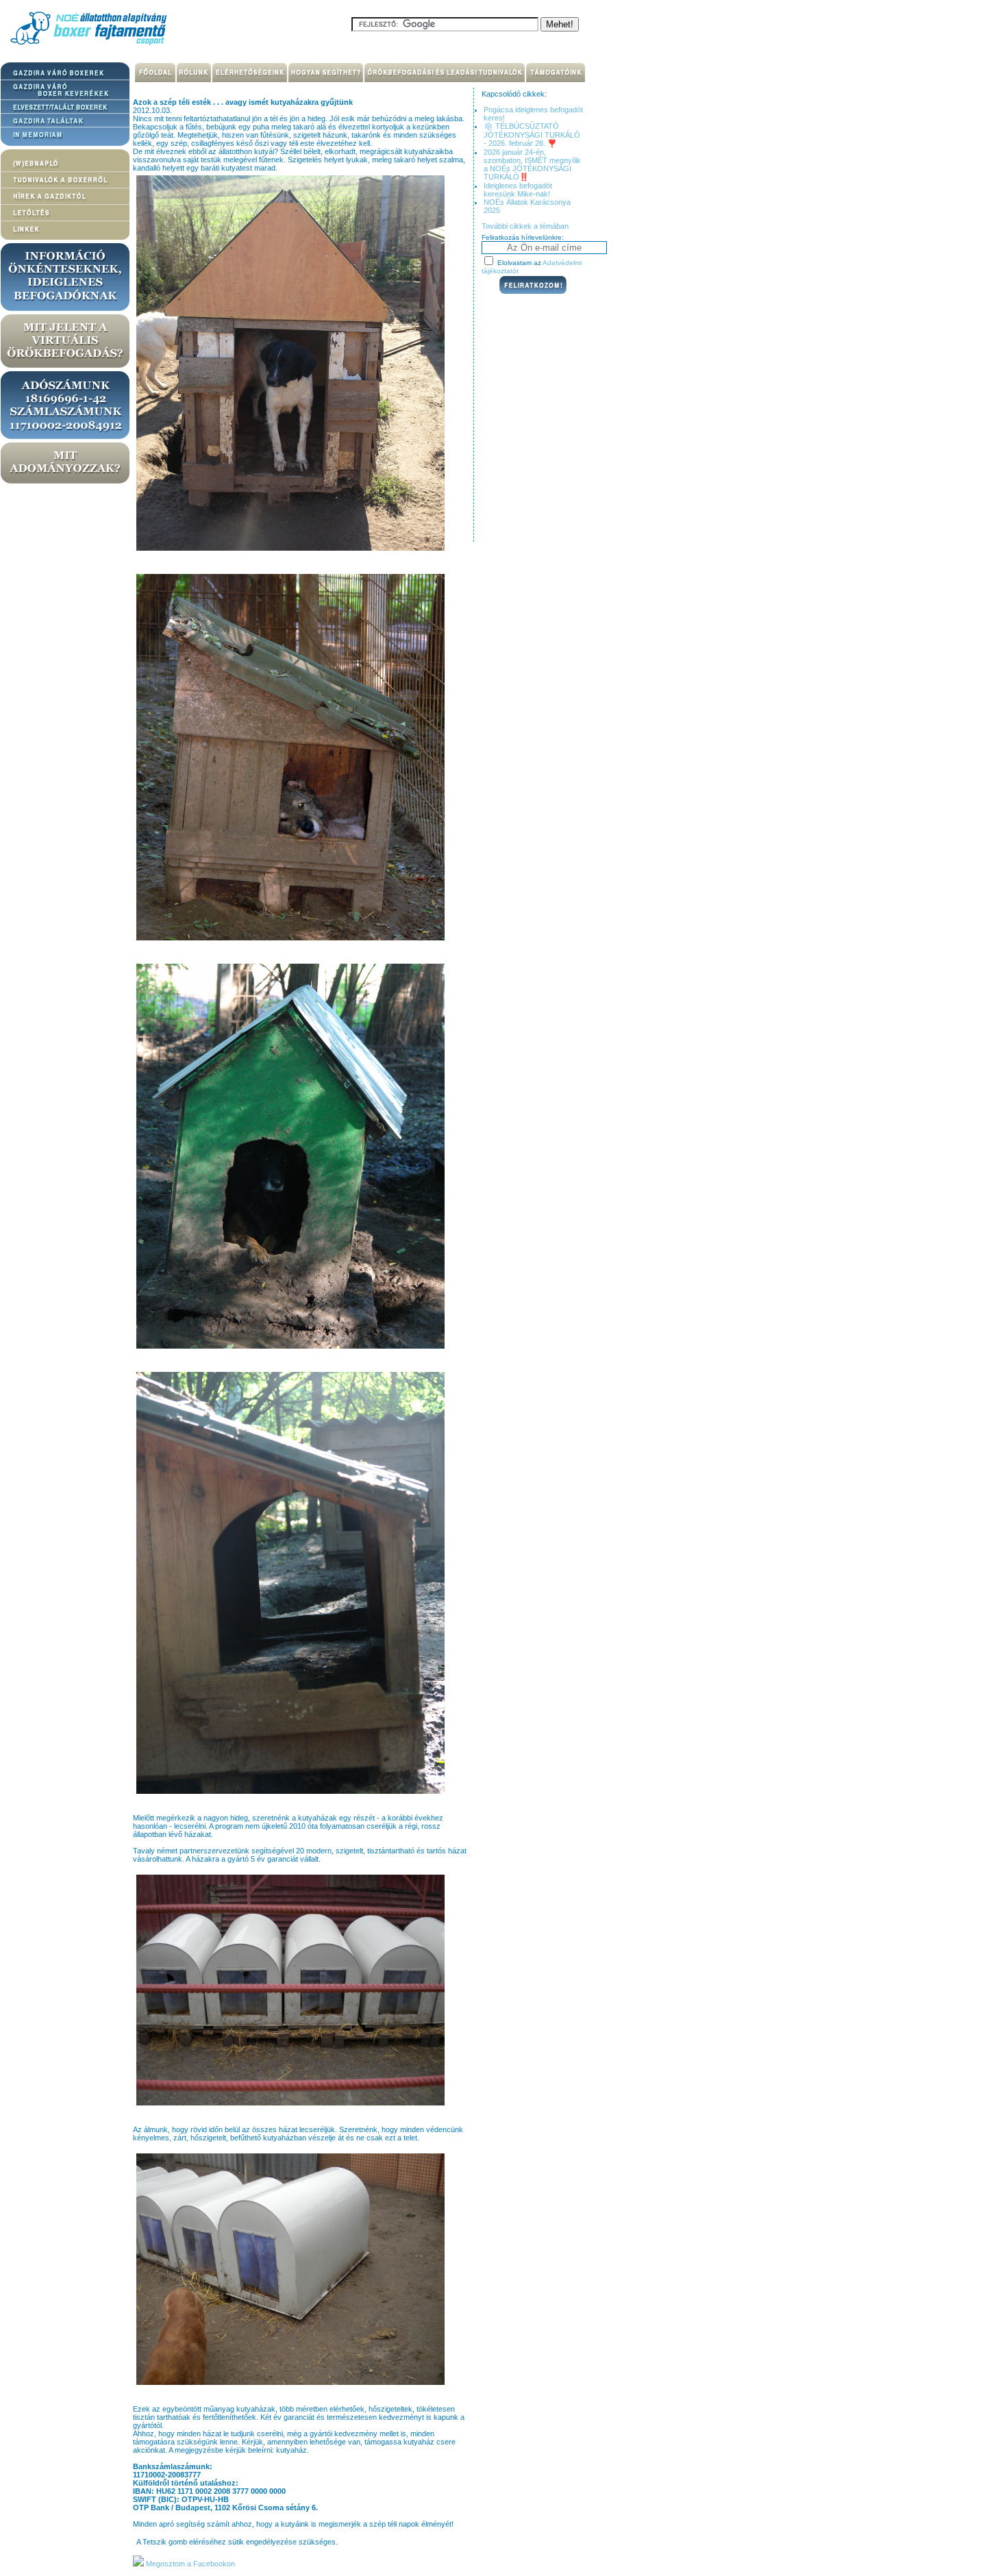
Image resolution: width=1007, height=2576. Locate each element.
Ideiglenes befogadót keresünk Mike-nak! (518, 190)
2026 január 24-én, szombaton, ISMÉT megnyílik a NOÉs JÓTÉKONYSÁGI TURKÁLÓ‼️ (532, 164)
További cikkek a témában (525, 226)
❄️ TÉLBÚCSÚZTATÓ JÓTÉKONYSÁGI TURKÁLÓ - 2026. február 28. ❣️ (532, 135)
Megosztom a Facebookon (189, 2564)
